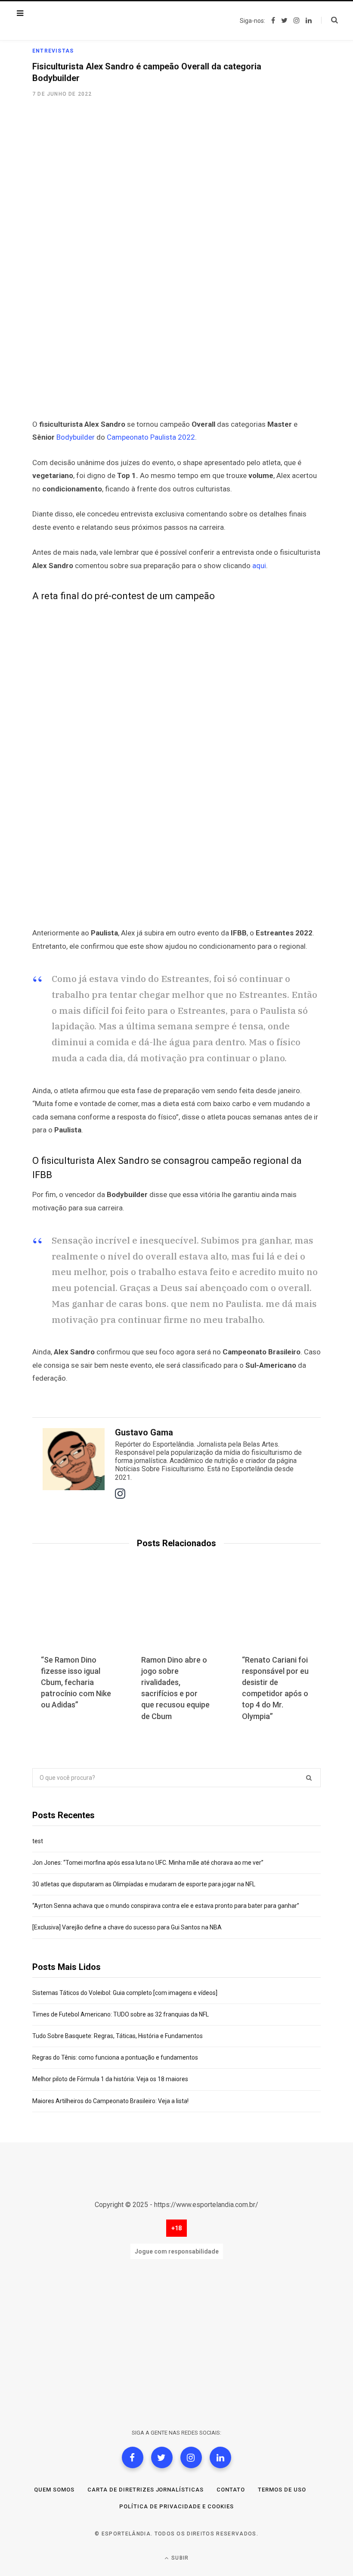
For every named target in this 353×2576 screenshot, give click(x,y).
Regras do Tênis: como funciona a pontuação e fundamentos (115, 2057)
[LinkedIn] (220, 2457)
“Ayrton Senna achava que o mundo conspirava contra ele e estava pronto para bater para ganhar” (166, 1906)
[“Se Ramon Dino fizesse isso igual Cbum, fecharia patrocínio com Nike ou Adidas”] (76, 1615)
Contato (231, 2490)
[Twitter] (162, 2457)
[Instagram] (191, 2457)
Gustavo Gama (144, 1432)
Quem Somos (54, 2490)
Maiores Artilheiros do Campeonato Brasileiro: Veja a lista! (110, 2101)
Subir (179, 2558)
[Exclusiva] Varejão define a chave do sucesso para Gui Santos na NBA (127, 1927)
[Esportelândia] (75, 21)
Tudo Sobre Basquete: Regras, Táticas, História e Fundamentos (118, 2036)
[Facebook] (133, 2457)
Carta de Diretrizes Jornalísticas (146, 2490)
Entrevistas (53, 51)
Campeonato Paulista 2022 (151, 437)
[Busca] (330, 20)
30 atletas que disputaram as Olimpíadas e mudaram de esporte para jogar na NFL (144, 1884)
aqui (259, 566)
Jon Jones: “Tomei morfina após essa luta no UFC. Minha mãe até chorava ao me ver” (148, 1863)
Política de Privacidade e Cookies (176, 2506)
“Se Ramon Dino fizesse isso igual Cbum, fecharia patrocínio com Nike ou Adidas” (76, 1682)
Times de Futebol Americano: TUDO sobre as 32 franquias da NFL (121, 2014)
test (38, 1841)
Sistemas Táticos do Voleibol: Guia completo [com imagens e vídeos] (125, 1993)
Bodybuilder (76, 437)
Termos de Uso (282, 2490)
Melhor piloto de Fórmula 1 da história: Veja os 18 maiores (110, 2079)
